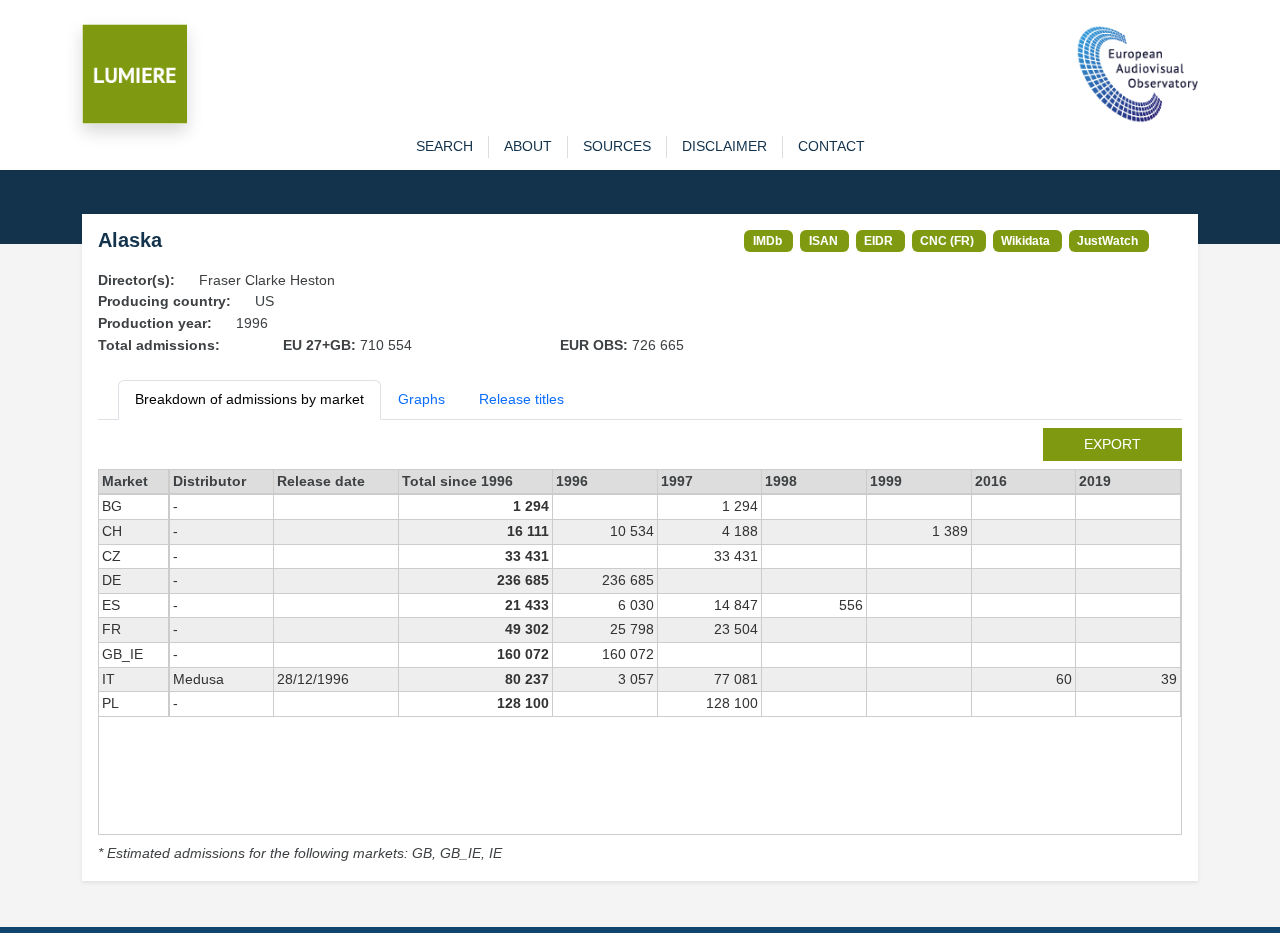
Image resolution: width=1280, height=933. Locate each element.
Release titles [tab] (521, 399)
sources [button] (617, 146)
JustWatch (1107, 240)
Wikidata (1025, 240)
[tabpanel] (640, 646)
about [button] (528, 146)
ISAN (823, 240)
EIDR (878, 240)
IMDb (767, 240)
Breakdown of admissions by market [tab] (249, 399)
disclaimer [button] (724, 146)
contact (831, 146)
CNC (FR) (947, 240)
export (1112, 444)
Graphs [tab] (421, 399)
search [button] (444, 146)
